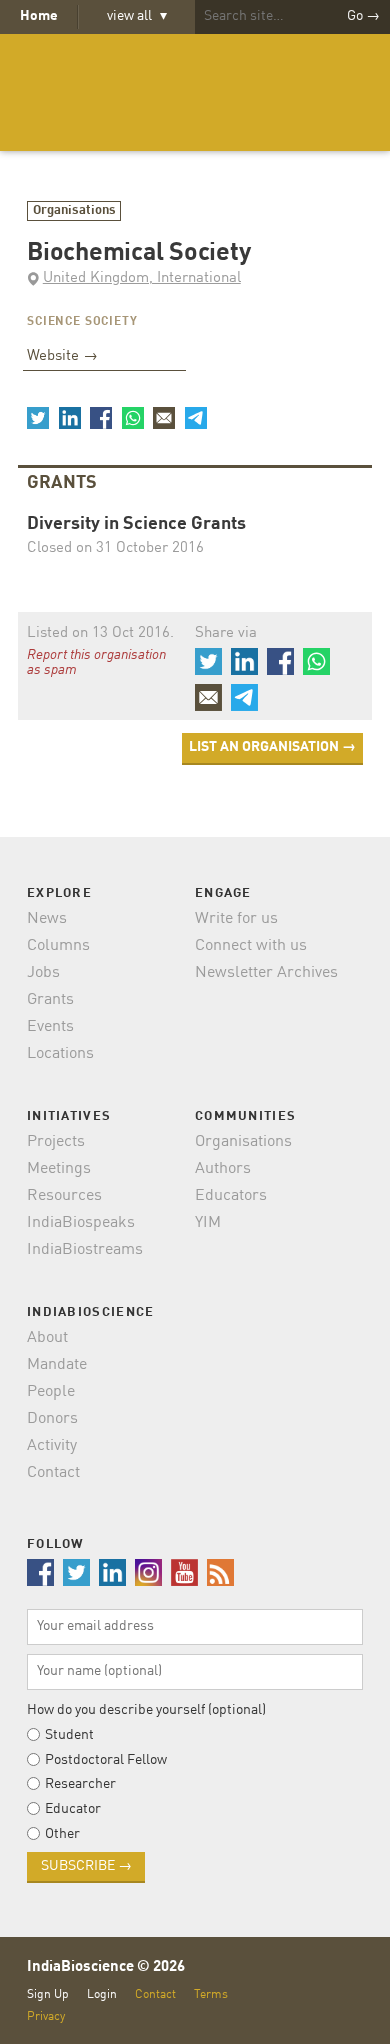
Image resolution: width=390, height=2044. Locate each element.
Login (102, 1994)
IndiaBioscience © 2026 (106, 1967)
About (47, 1338)
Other (62, 1834)
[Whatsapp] (132, 418)
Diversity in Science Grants (136, 524)
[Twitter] (38, 418)
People (51, 1392)
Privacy (46, 2016)
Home (39, 16)
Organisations (74, 210)
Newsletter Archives (266, 973)
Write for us (236, 919)
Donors (52, 1419)
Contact (53, 1473)
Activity (52, 1446)
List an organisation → (272, 747)
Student (69, 1735)
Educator (73, 1809)
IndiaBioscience (195, 92)
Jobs (43, 973)
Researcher (80, 1784)
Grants (50, 1000)
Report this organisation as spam (96, 663)
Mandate (57, 1365)
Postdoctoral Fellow (106, 1760)
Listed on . (100, 633)
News (47, 919)
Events (50, 1027)
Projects (56, 1142)
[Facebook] (101, 418)
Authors (223, 1169)
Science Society (82, 322)
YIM (208, 1223)
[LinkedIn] (69, 418)
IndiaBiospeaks (81, 1223)
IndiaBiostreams (85, 1250)
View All (137, 16)
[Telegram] (195, 418)
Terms (211, 1994)
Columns (58, 946)
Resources (64, 1196)
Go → (363, 16)
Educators (231, 1196)
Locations (60, 1054)
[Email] (164, 418)
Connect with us (251, 946)
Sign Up (48, 1994)
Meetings (59, 1169)
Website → (62, 356)
